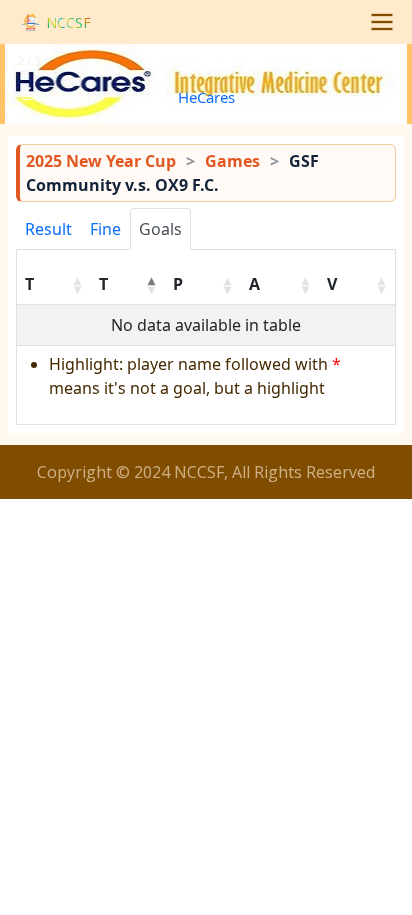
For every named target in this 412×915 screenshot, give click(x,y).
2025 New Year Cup (101, 161)
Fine (105, 229)
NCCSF (68, 22)
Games (232, 161)
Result (48, 229)
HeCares (206, 97)
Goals (160, 229)
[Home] (31, 22)
